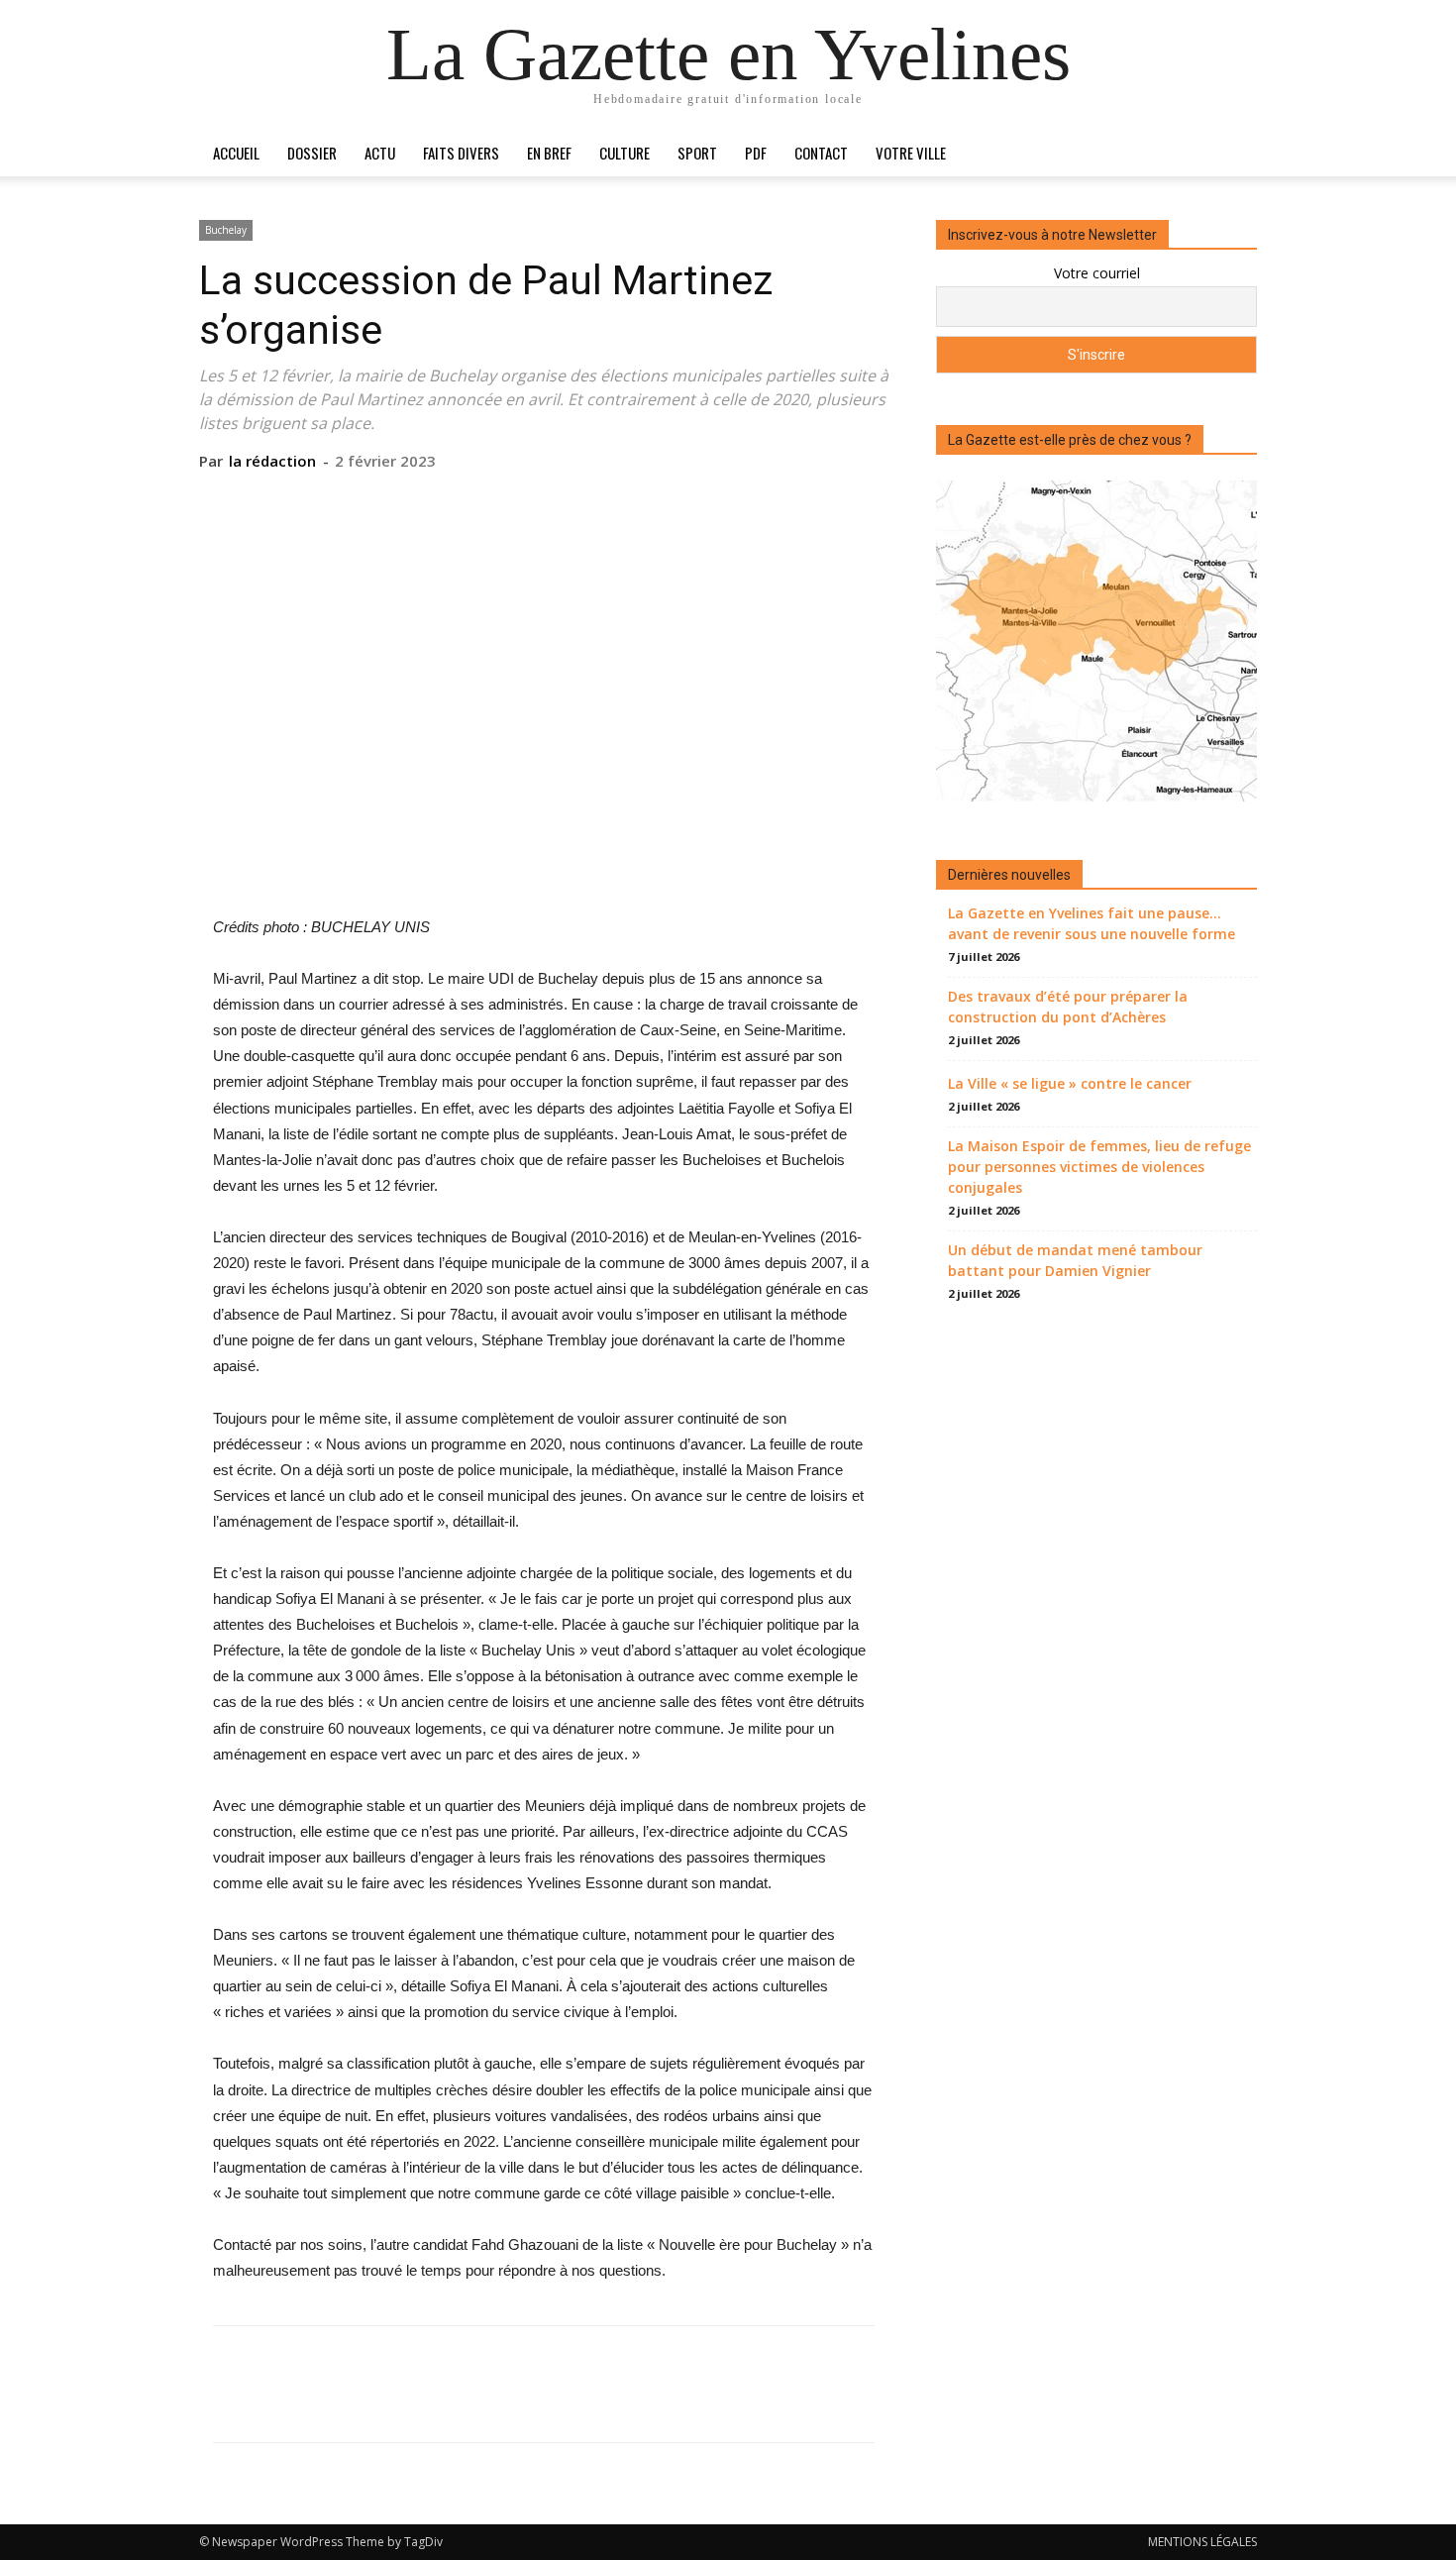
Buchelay (226, 230)
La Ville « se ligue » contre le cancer (1070, 1083)
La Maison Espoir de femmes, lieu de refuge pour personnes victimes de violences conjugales (1099, 1167)
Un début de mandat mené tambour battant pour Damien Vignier (1075, 1260)
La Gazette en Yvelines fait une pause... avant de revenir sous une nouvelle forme (1092, 923)
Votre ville (911, 153)
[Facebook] (452, 501)
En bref (549, 153)
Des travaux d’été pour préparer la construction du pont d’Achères (1068, 1007)
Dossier (312, 153)
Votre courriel (1097, 273)
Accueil (236, 153)
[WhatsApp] (588, 501)
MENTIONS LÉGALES (1202, 2542)
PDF (756, 153)
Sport (697, 153)
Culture (624, 153)
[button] (1233, 154)
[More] (635, 501)
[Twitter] (497, 501)
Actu (380, 153)
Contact (821, 153)
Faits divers (461, 153)
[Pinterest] (543, 501)
